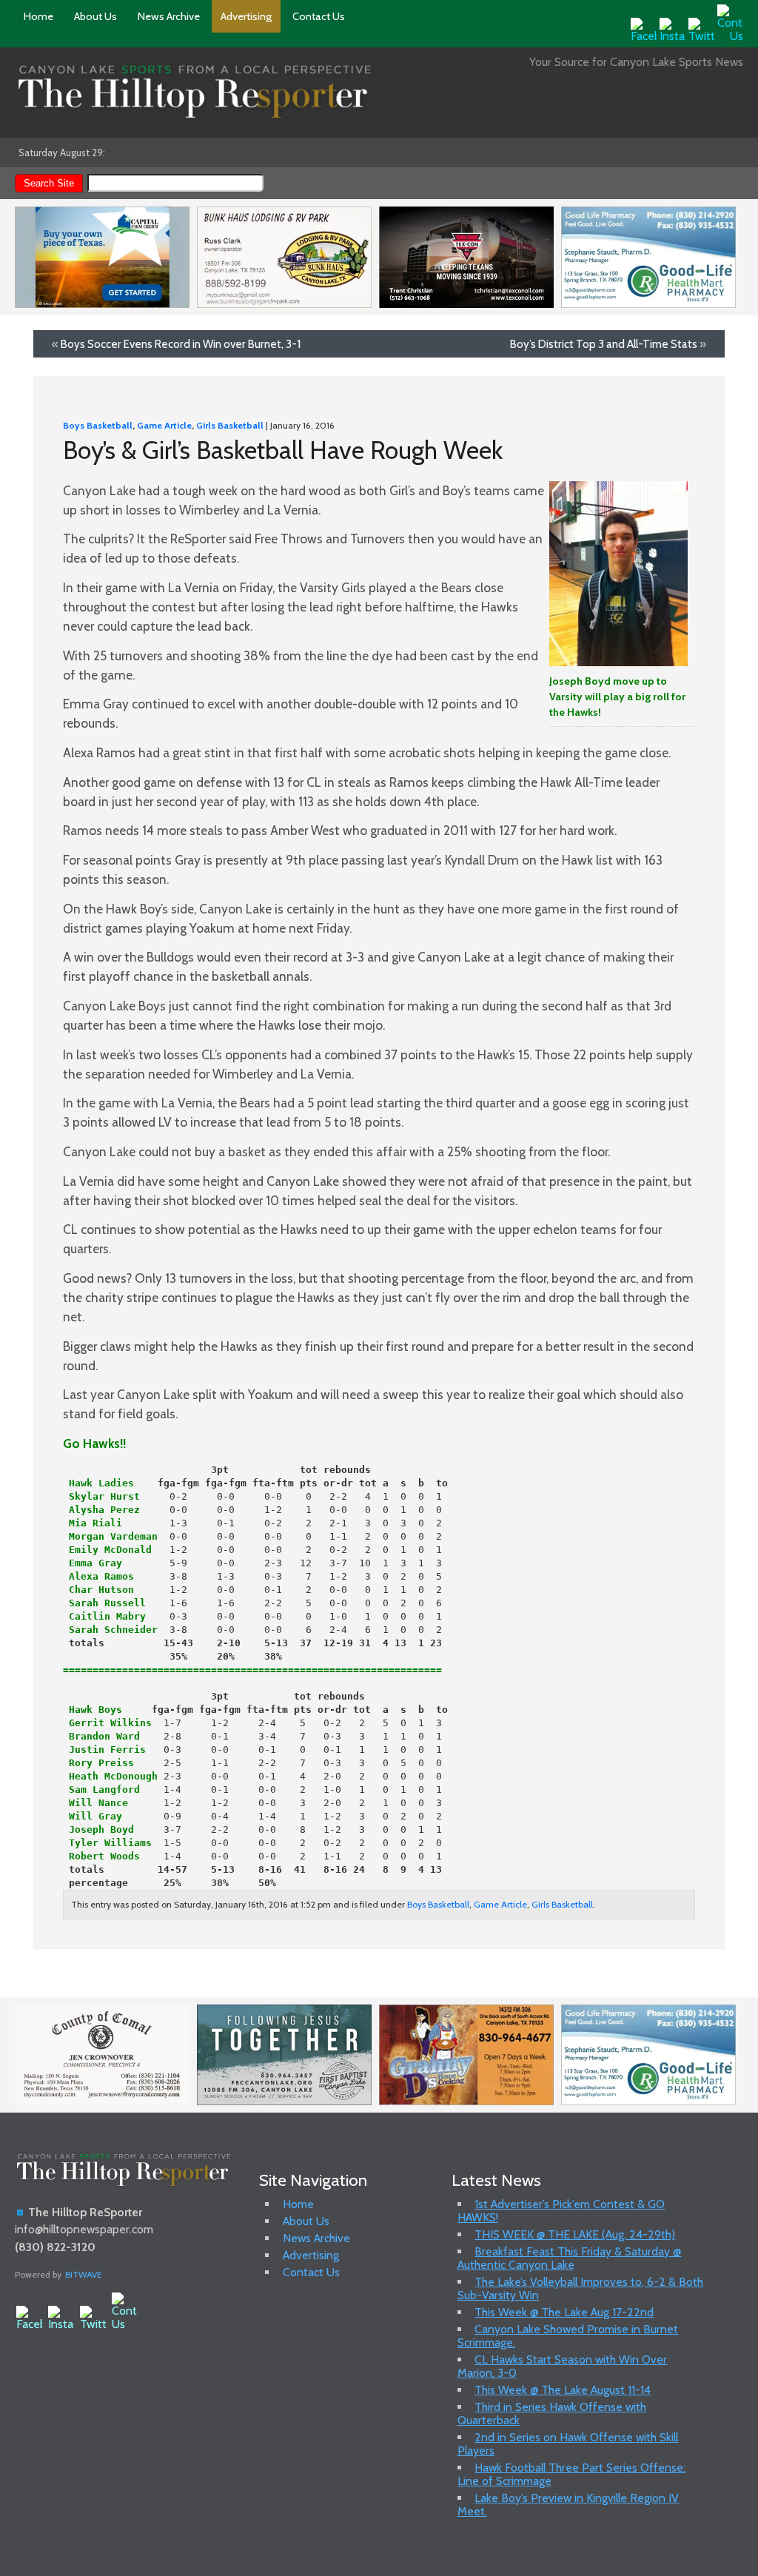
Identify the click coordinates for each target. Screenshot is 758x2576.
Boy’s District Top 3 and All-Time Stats (604, 344)
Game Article (164, 425)
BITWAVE (84, 2274)
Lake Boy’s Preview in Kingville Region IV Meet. (568, 2505)
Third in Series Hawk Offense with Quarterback (552, 2414)
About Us (95, 16)
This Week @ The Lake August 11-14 (563, 2390)
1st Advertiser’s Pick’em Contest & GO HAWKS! (561, 2211)
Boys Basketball (98, 425)
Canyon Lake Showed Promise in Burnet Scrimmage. (568, 2336)
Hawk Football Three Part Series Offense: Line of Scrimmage (572, 2474)
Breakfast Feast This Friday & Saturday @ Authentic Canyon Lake (570, 2258)
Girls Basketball (230, 425)
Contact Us (319, 16)
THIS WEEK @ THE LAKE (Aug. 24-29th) (575, 2234)
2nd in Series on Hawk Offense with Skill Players (568, 2444)
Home (38, 16)
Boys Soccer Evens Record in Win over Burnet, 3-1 (181, 344)
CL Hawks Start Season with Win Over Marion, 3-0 (563, 2366)
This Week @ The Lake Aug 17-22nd (564, 2312)
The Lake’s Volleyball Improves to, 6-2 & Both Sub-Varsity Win (581, 2288)
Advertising (246, 16)
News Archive (169, 16)
